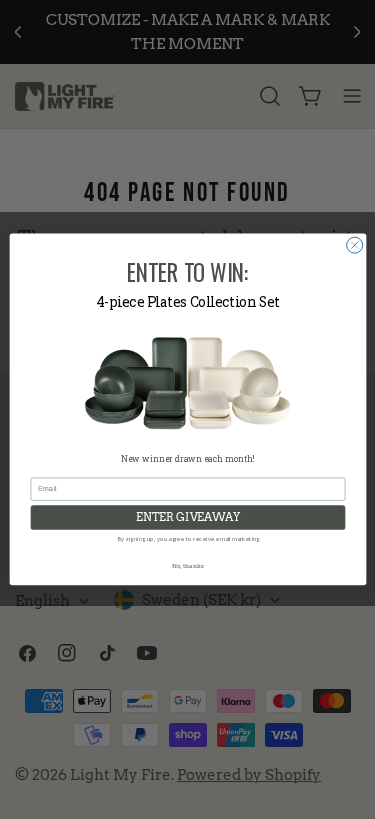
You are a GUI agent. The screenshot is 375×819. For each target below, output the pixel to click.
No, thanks (187, 565)
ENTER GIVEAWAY (188, 517)
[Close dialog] (354, 245)
